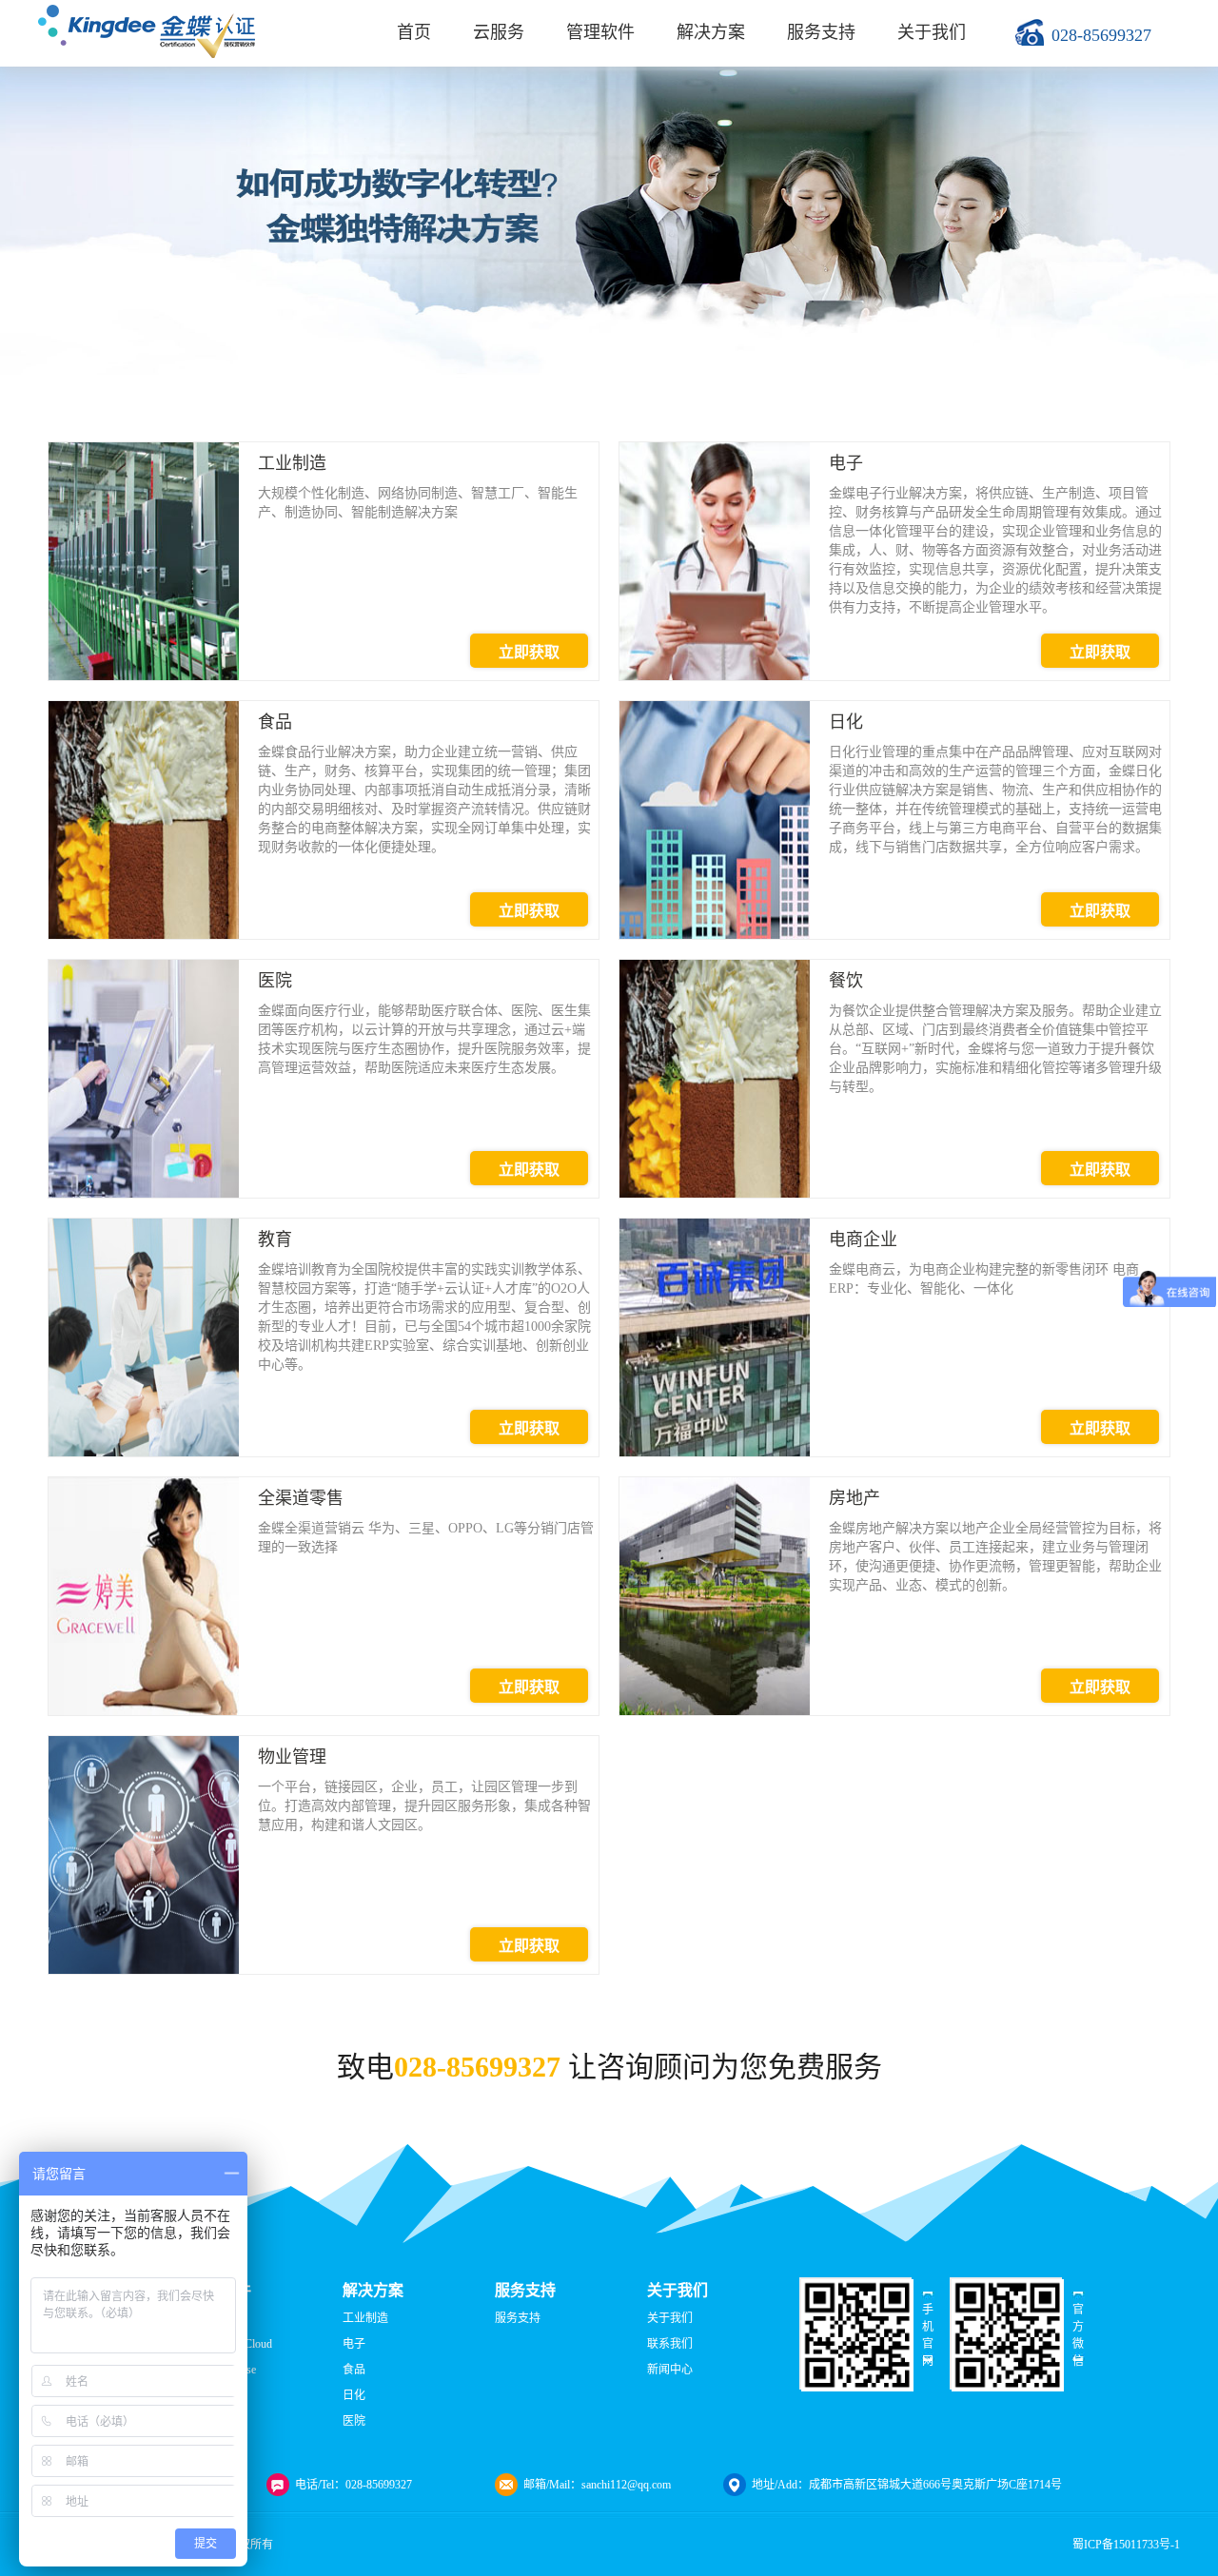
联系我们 (670, 2344)
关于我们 (932, 32)
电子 (354, 2344)
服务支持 (821, 32)
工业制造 (365, 2318)
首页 (414, 32)
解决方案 (711, 32)
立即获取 (529, 652)
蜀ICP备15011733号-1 (1126, 2545)
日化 (354, 2395)
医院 (354, 2421)
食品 (354, 2370)
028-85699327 (1101, 35)
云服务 (499, 32)
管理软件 (600, 32)
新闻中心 (670, 2370)
